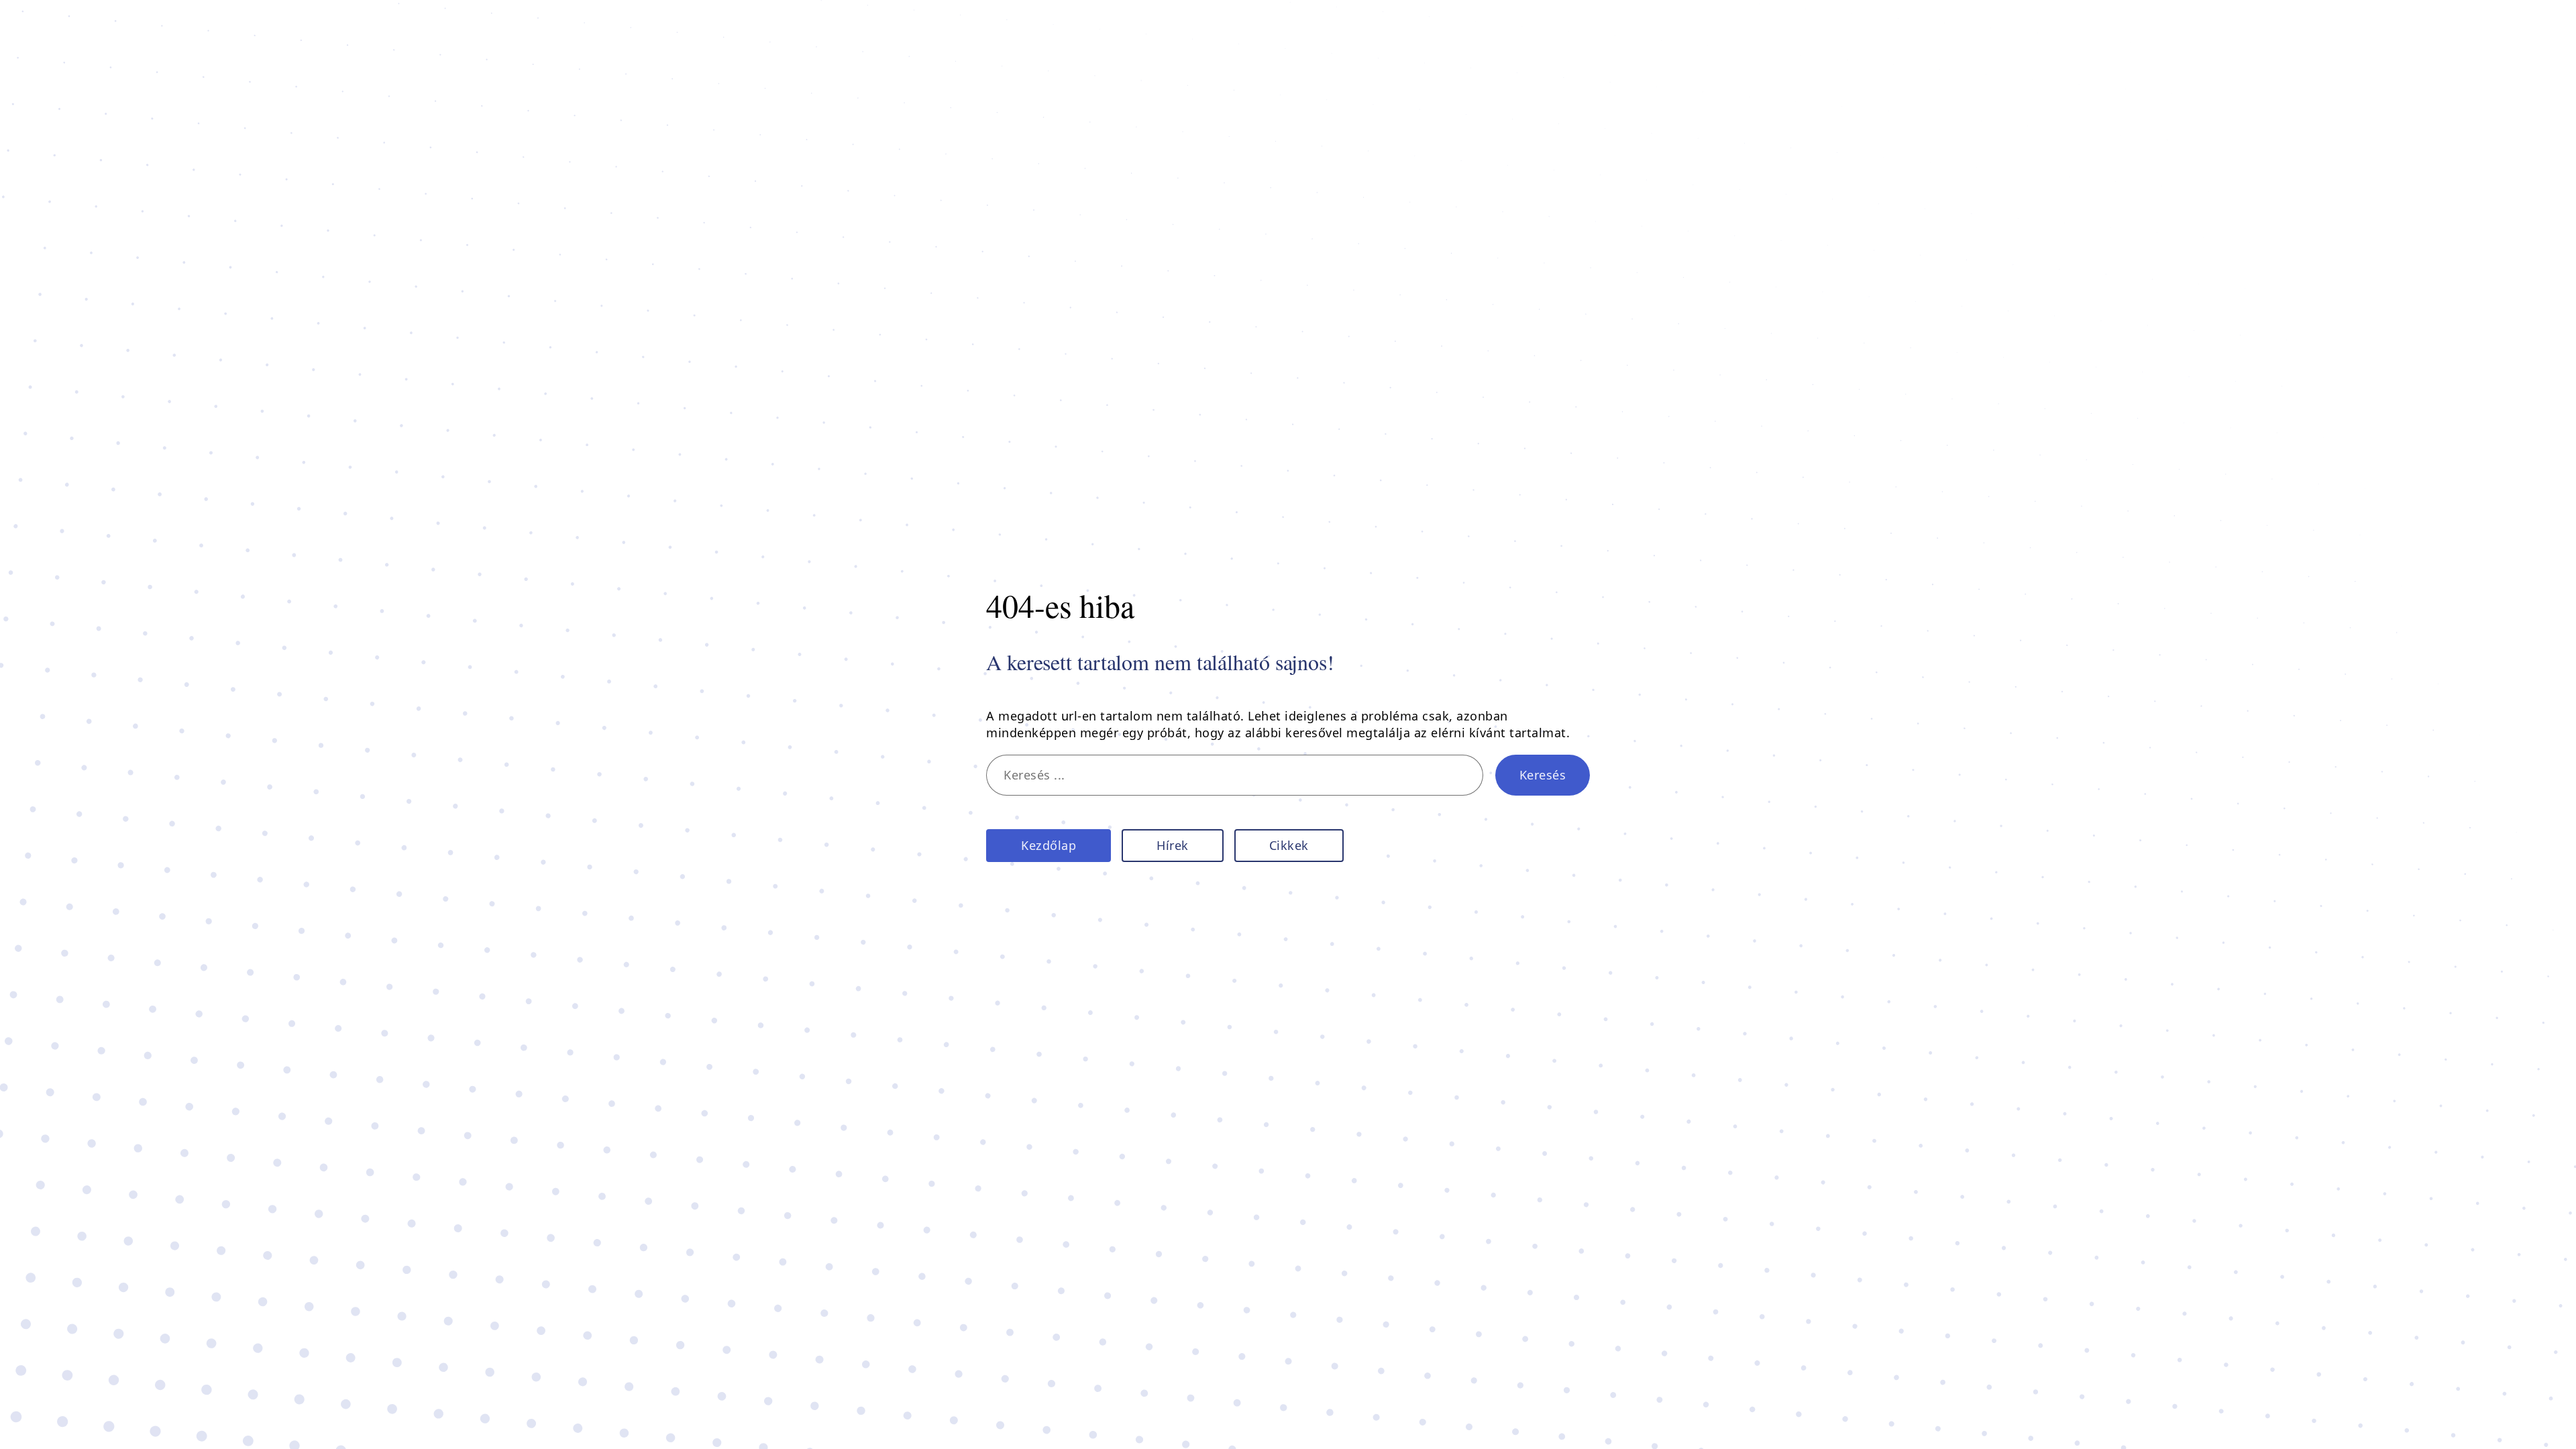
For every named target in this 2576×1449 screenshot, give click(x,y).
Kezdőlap (1049, 845)
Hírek (1173, 845)
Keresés (1543, 775)
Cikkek (1289, 845)
